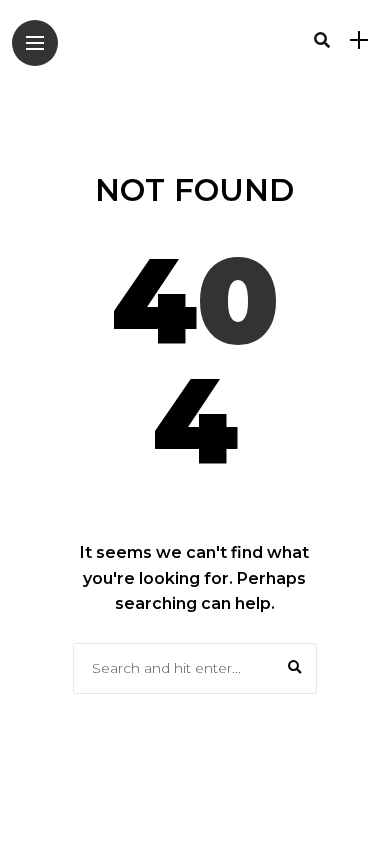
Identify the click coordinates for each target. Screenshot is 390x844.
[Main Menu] (35, 43)
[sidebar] (359, 40)
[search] (322, 40)
